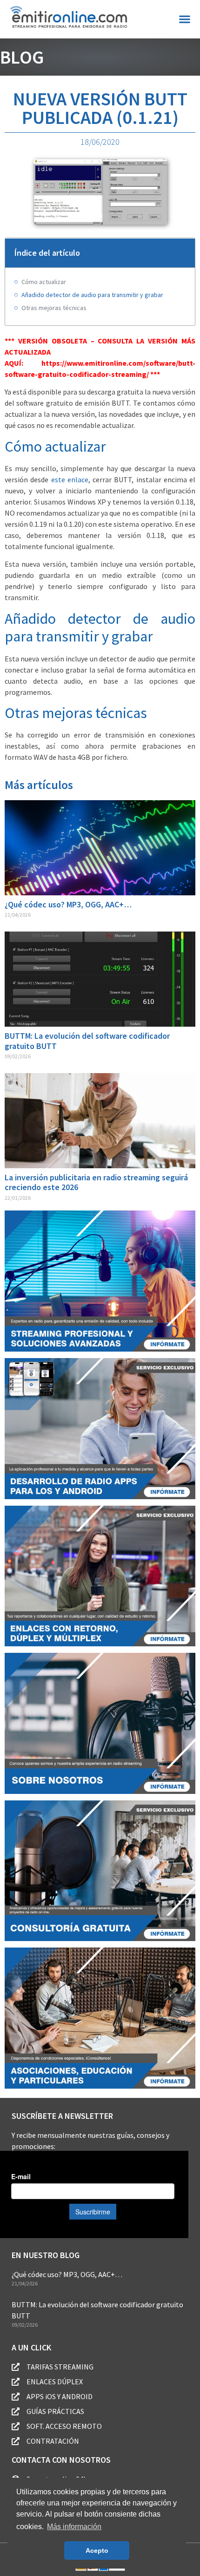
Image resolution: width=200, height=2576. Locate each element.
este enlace (70, 479)
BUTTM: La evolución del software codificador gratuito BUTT (87, 1041)
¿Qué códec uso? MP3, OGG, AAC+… (68, 904)
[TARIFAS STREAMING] (16, 2367)
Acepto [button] (97, 2550)
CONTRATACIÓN (53, 2441)
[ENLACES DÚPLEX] (16, 2382)
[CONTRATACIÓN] (16, 2441)
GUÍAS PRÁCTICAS (55, 2411)
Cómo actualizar (44, 282)
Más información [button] (74, 2527)
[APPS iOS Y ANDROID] (16, 2397)
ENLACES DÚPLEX (55, 2382)
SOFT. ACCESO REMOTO (64, 2426)
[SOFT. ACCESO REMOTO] (16, 2426)
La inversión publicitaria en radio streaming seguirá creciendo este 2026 (96, 1182)
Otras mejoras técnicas (54, 308)
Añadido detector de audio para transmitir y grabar (92, 295)
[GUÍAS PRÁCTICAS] (16, 2411)
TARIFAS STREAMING (60, 2367)
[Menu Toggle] (185, 19)
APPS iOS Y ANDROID (60, 2396)
